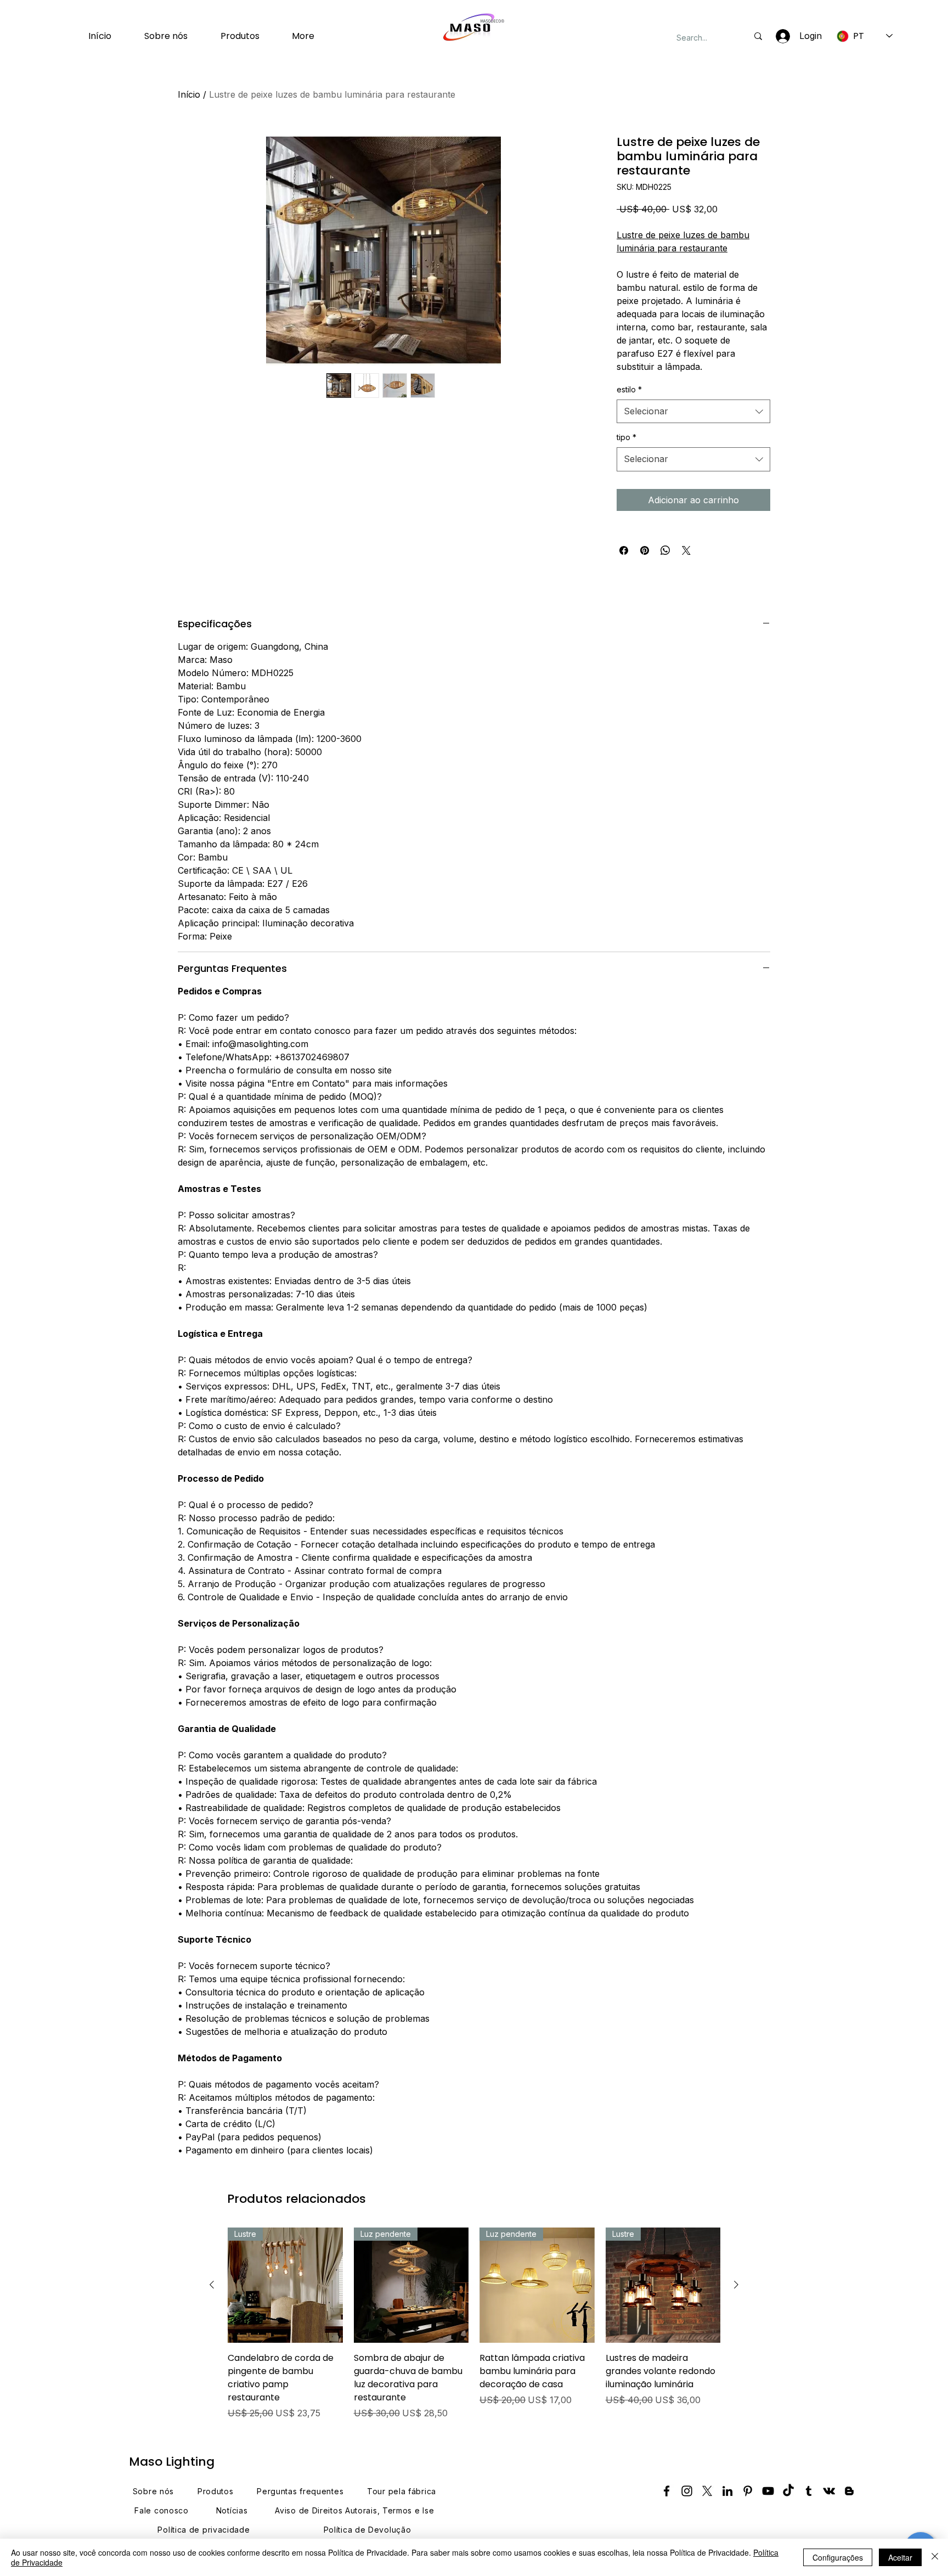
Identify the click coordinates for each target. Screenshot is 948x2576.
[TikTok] (788, 2491)
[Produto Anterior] (212, 2285)
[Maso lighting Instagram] (687, 2491)
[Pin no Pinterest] (645, 550)
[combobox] (693, 412)
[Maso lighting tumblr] (809, 2491)
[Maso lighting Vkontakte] (829, 2491)
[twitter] (707, 2491)
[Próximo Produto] (736, 2285)
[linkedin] (727, 2491)
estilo (629, 389)
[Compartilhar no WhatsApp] (665, 550)
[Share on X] (686, 550)
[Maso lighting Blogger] (849, 2491)
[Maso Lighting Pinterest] (748, 2491)
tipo (627, 437)
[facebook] (667, 2491)
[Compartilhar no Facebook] (624, 550)
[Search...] (758, 36)
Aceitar (900, 2557)
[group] (474, 2324)
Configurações (838, 2557)
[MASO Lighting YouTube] (768, 2491)
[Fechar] (935, 2557)
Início (189, 94)
